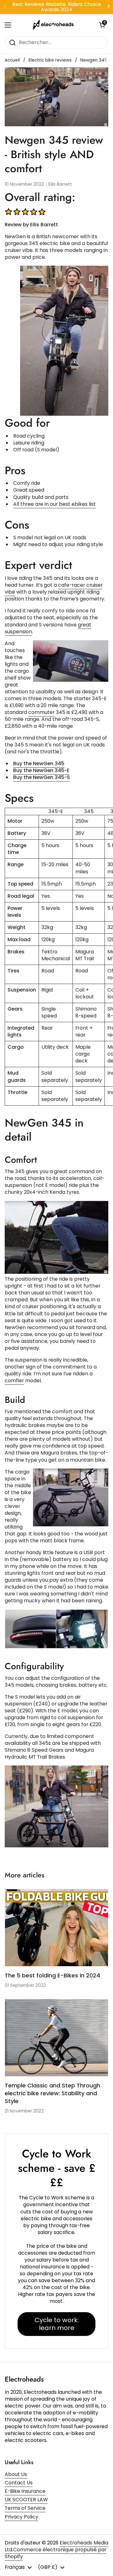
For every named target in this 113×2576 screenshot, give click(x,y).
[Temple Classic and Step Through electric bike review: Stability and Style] (56, 2038)
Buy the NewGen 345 (39, 763)
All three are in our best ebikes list (54, 504)
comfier (14, 1381)
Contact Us (19, 2483)
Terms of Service (25, 2508)
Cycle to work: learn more (57, 2324)
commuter (41, 712)
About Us (16, 2474)
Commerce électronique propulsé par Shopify (56, 2553)
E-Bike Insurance (25, 2491)
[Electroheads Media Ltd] (55, 25)
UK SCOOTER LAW (26, 2500)
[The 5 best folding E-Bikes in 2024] (56, 1928)
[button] (102, 25)
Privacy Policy (22, 2517)
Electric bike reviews (50, 60)
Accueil (12, 60)
